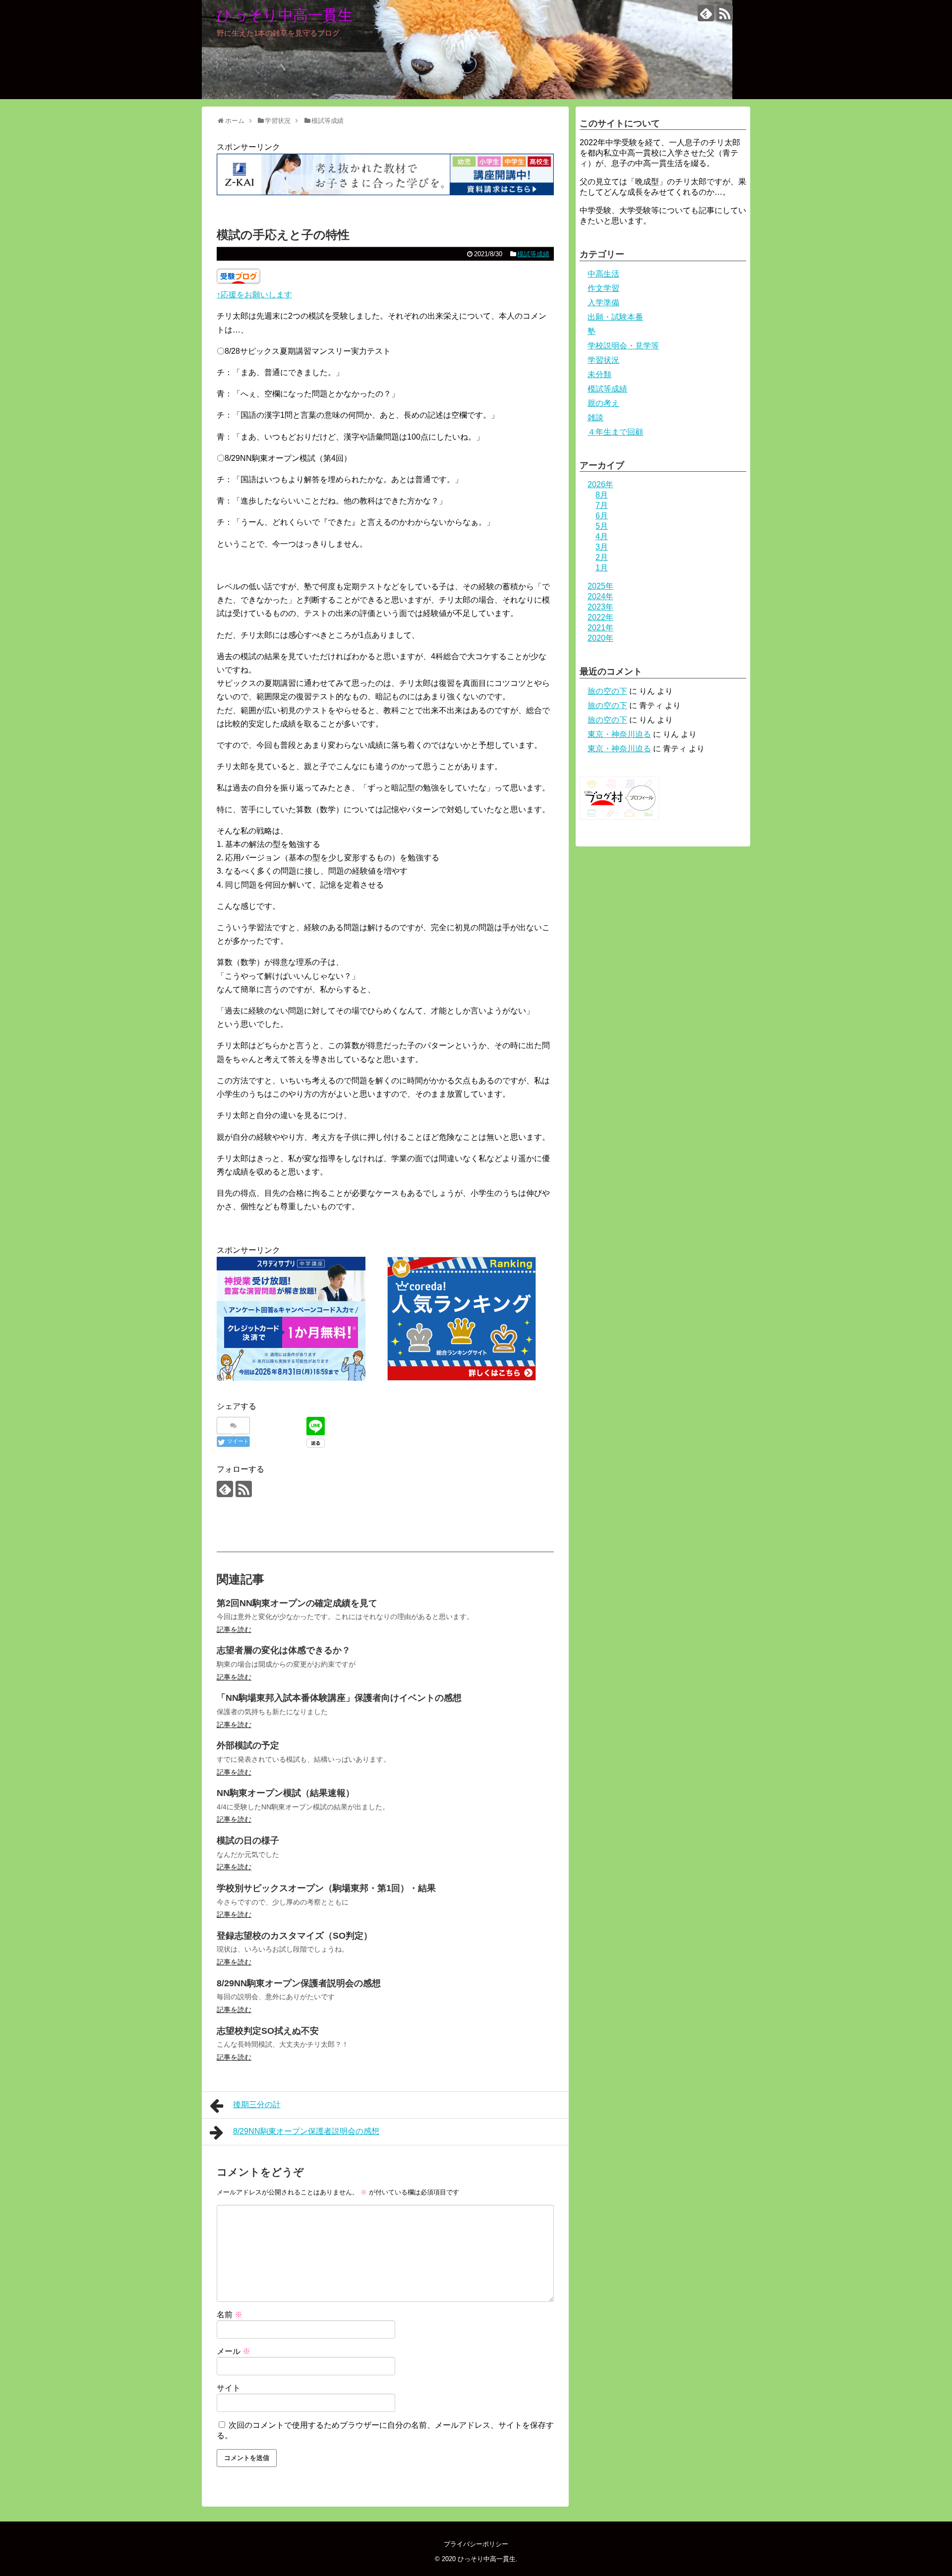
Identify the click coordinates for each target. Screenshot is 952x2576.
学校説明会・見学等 (623, 346)
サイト (229, 2388)
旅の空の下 (607, 691)
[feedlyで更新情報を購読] (706, 13)
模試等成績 (533, 254)
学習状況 (603, 360)
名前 (230, 2315)
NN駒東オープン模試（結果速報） (286, 1793)
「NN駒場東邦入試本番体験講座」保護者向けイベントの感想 (339, 1698)
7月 (602, 505)
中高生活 (603, 274)
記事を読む (234, 1629)
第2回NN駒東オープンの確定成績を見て (297, 1603)
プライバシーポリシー (476, 2544)
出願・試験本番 (615, 317)
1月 (602, 568)
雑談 (595, 418)
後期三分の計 (257, 2104)
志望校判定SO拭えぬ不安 (268, 2031)
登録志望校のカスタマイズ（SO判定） (295, 1936)
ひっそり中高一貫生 (285, 15)
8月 (602, 495)
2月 (602, 557)
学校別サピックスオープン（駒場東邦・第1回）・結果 (326, 1888)
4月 (602, 536)
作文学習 (603, 288)
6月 (602, 516)
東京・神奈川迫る (619, 734)
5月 (602, 526)
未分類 (599, 374)
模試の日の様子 (248, 1841)
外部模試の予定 (248, 1745)
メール (234, 2351)
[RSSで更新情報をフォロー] (725, 13)
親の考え (603, 403)
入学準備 (603, 303)
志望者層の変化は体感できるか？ (284, 1650)
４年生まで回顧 (615, 432)
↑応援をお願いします (254, 295)
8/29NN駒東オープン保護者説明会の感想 (299, 1983)
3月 (602, 547)
